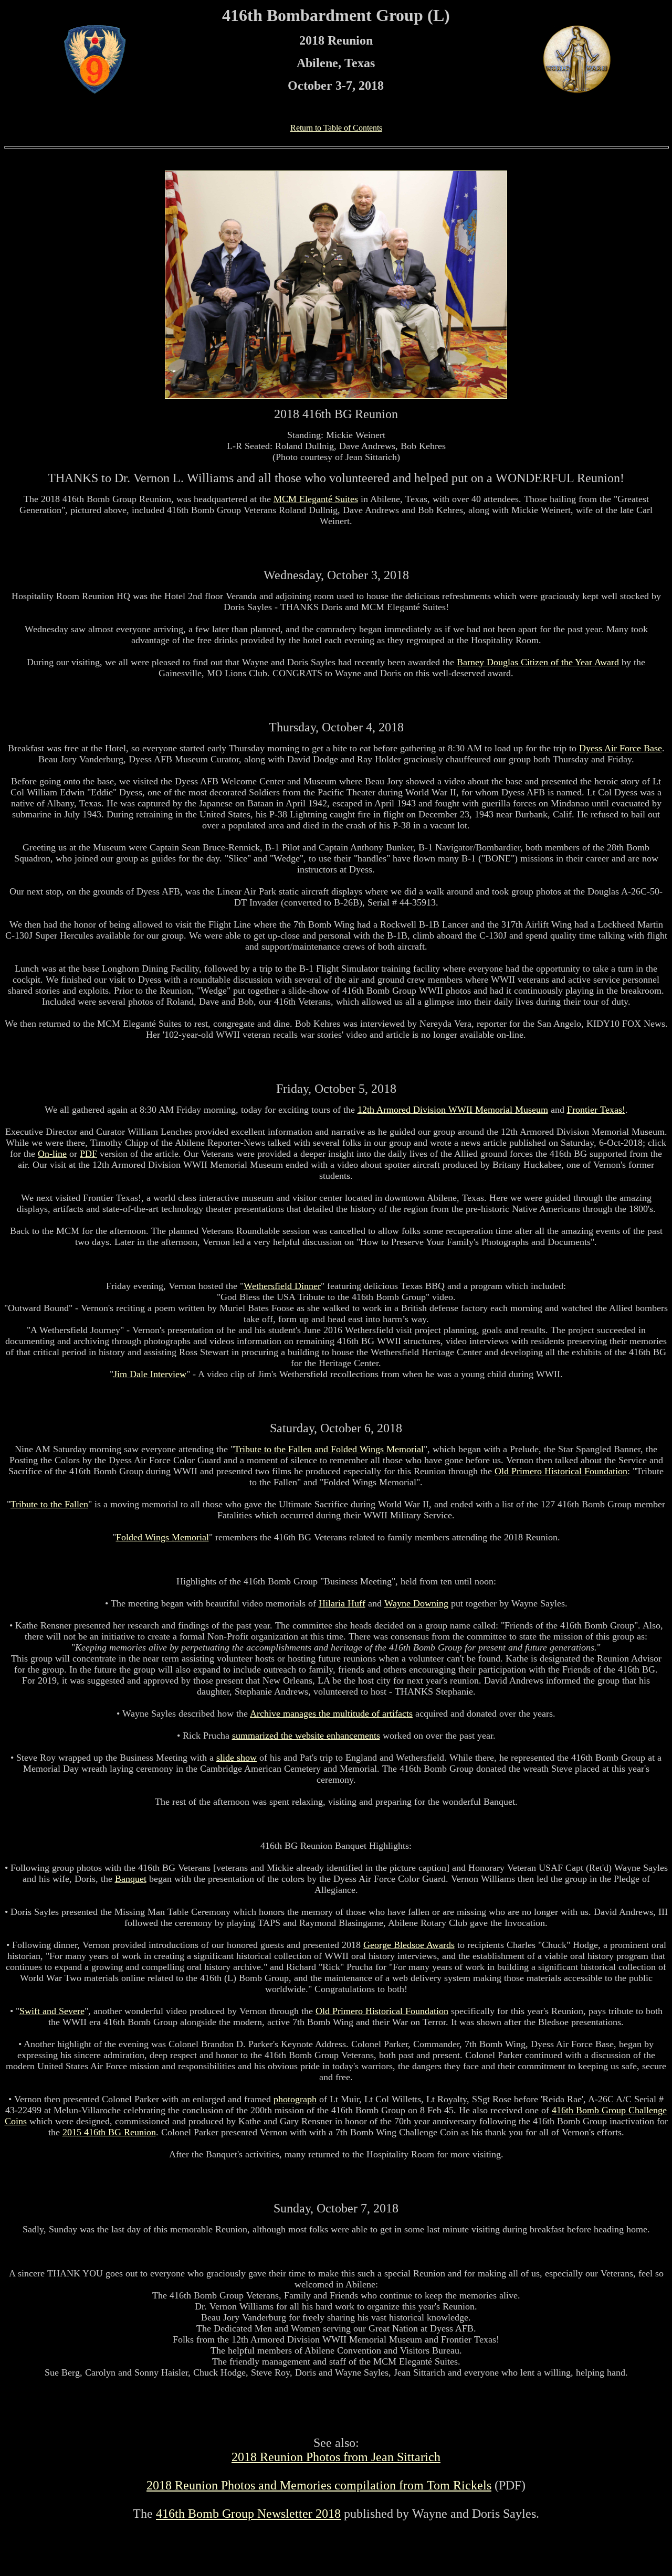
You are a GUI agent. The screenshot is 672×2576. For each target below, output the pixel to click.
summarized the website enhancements (306, 1736)
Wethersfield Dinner (282, 1286)
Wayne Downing (416, 1603)
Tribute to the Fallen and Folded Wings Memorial (329, 1449)
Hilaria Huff (342, 1603)
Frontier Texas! (596, 1110)
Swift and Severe (52, 2011)
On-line (52, 1154)
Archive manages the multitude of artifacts (331, 1713)
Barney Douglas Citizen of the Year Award (538, 662)
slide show (237, 1758)
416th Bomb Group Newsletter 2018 (248, 2514)
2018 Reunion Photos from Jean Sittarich (336, 2457)
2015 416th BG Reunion (109, 2132)
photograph (295, 2099)
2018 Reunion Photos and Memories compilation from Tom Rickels (319, 2485)
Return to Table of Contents (336, 128)
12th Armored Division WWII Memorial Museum (453, 1110)
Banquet (131, 1879)
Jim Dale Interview (150, 1374)
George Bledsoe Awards (409, 1945)
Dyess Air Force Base (621, 748)
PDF (88, 1154)
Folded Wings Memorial (162, 1537)
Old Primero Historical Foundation (561, 1471)
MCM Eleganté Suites (316, 499)
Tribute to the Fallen (49, 1504)
